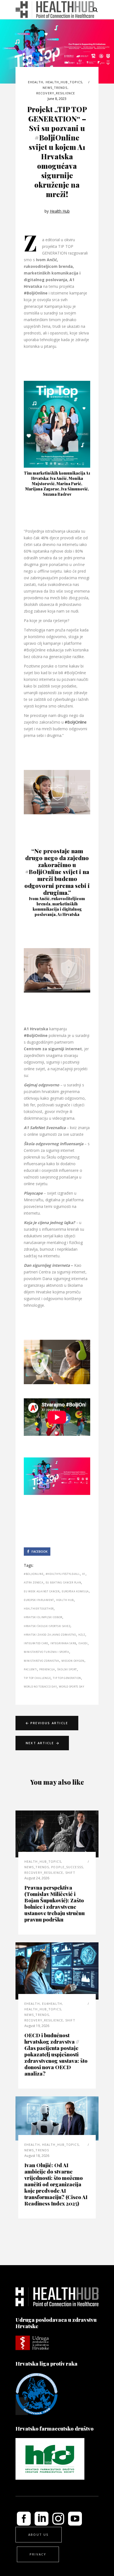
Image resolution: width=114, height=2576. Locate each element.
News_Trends (55, 88)
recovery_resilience (56, 93)
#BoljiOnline (76, 722)
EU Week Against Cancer (42, 1591)
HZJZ (82, 1635)
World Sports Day (72, 1687)
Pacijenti (30, 1669)
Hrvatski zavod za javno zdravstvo (50, 1635)
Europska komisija (75, 1591)
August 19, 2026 (37, 2026)
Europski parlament (39, 1600)
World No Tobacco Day (40, 1687)
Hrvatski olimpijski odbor (43, 1617)
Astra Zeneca (34, 1582)
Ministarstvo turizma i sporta (46, 1652)
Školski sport (67, 1669)
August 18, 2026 (37, 2156)
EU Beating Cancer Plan (64, 1582)
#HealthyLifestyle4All (63, 1574)
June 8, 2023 (57, 99)
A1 (84, 1574)
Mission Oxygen (73, 1661)
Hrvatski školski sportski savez (47, 1626)
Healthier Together (39, 1609)
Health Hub (60, 211)
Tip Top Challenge (37, 1678)
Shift (70, 1873)
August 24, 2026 (37, 1878)
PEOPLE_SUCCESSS (67, 1867)
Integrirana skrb (63, 1643)
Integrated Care (36, 1643)
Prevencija (47, 1669)
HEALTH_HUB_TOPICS (64, 82)
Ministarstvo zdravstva (42, 1661)
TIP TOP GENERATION (67, 1678)
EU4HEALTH (52, 2004)
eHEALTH (36, 82)
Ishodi (83, 1643)
